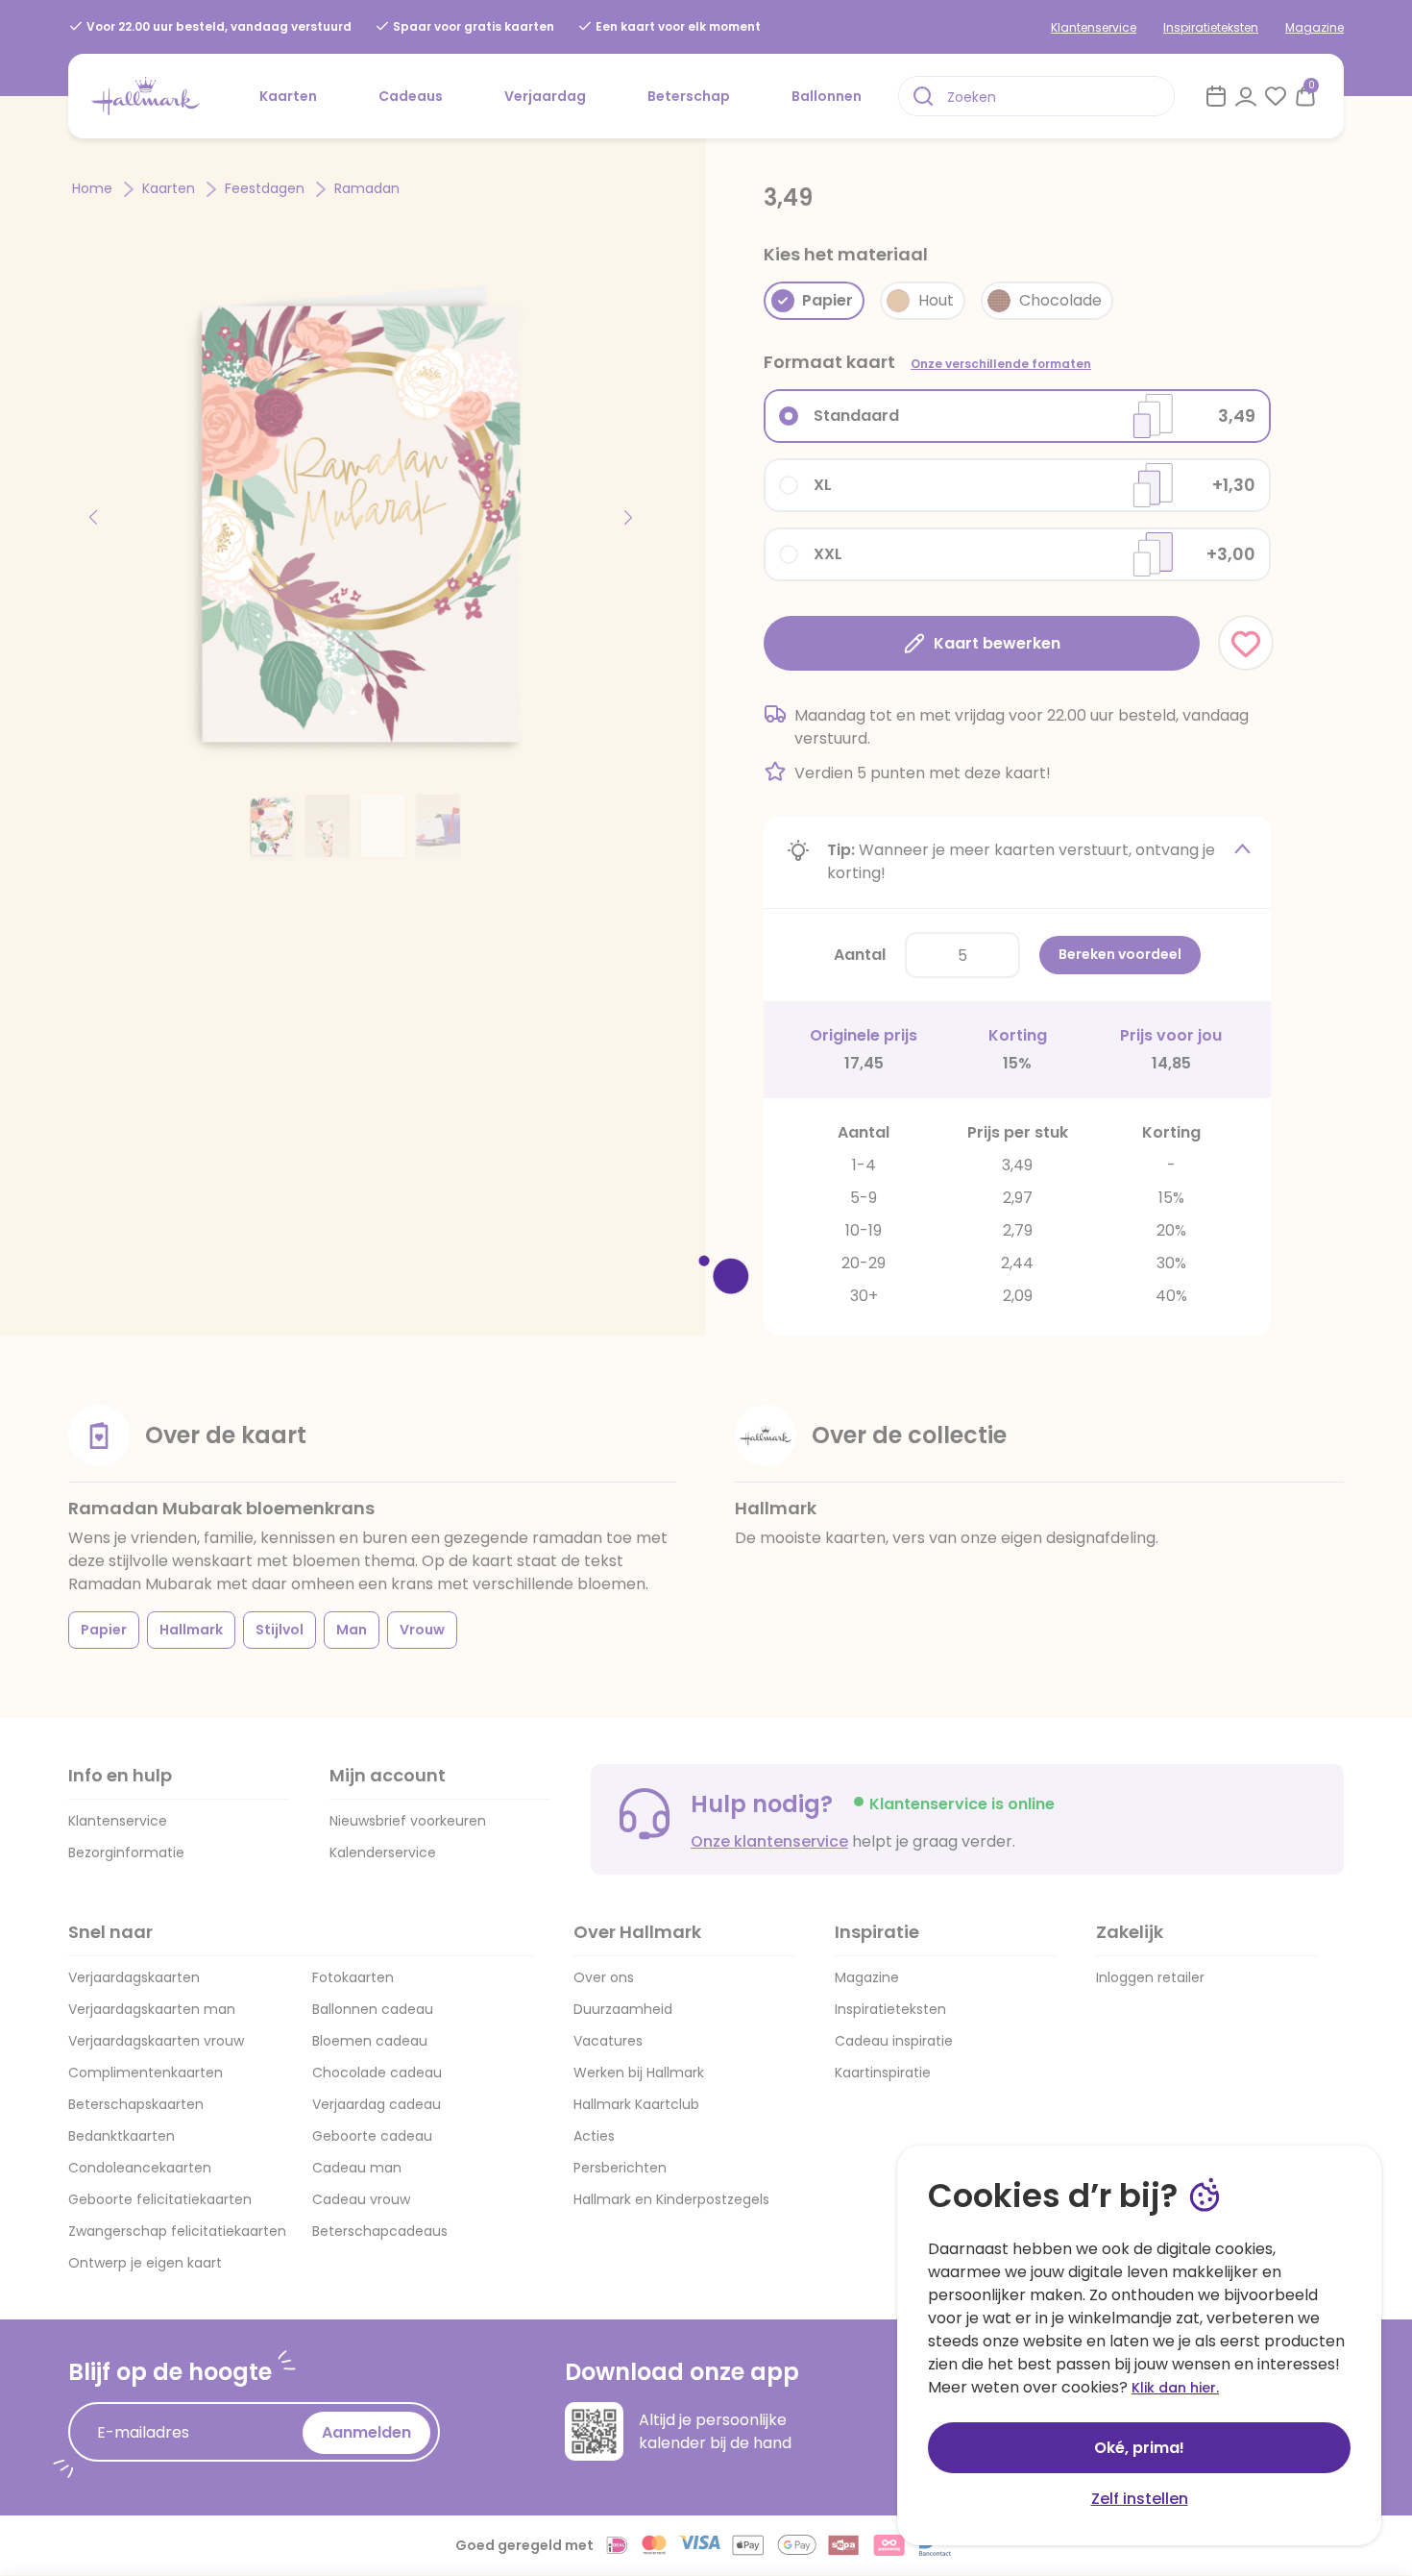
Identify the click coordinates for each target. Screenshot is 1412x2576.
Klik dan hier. (1175, 2388)
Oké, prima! (1139, 2448)
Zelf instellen (1140, 2499)
